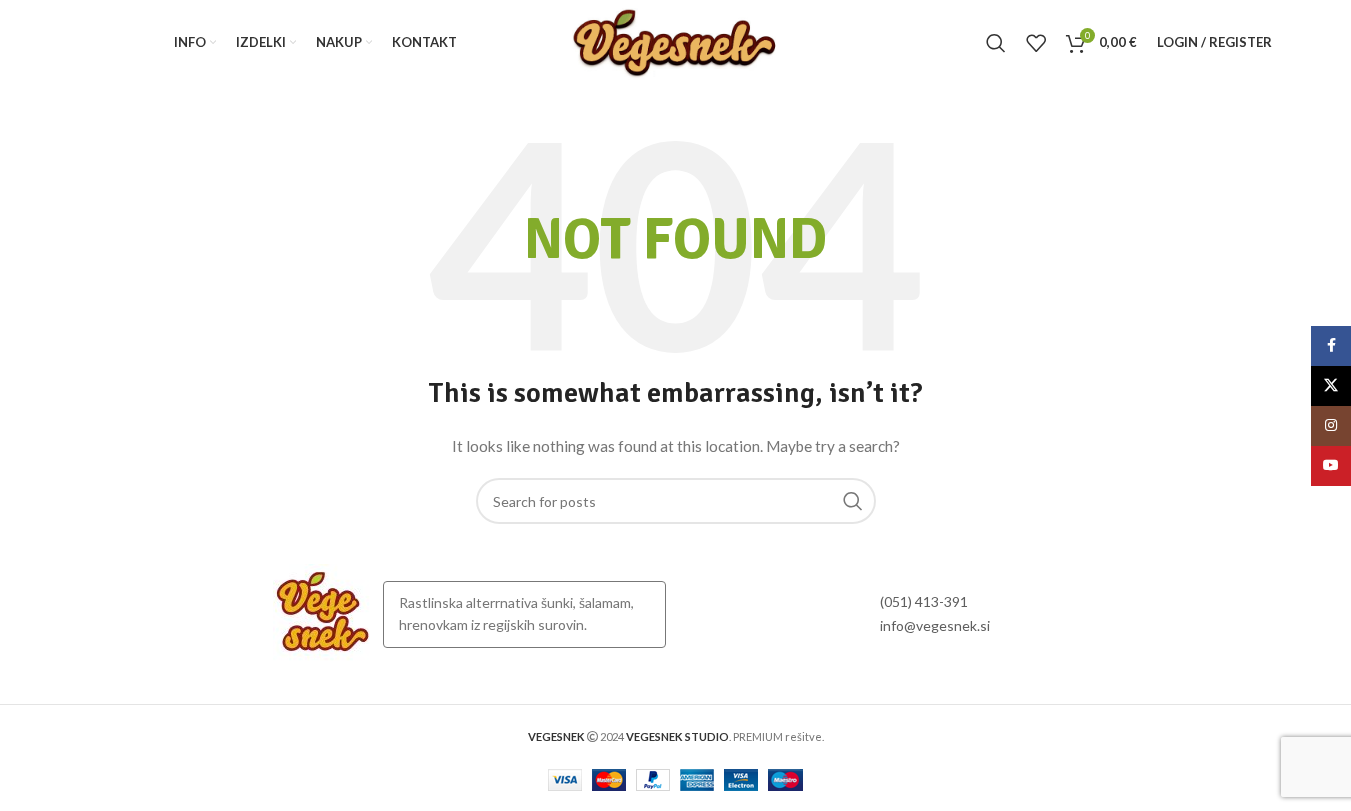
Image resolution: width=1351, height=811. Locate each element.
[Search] (996, 43)
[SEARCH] (853, 501)
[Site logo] (675, 40)
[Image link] (323, 612)
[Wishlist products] (1036, 43)
